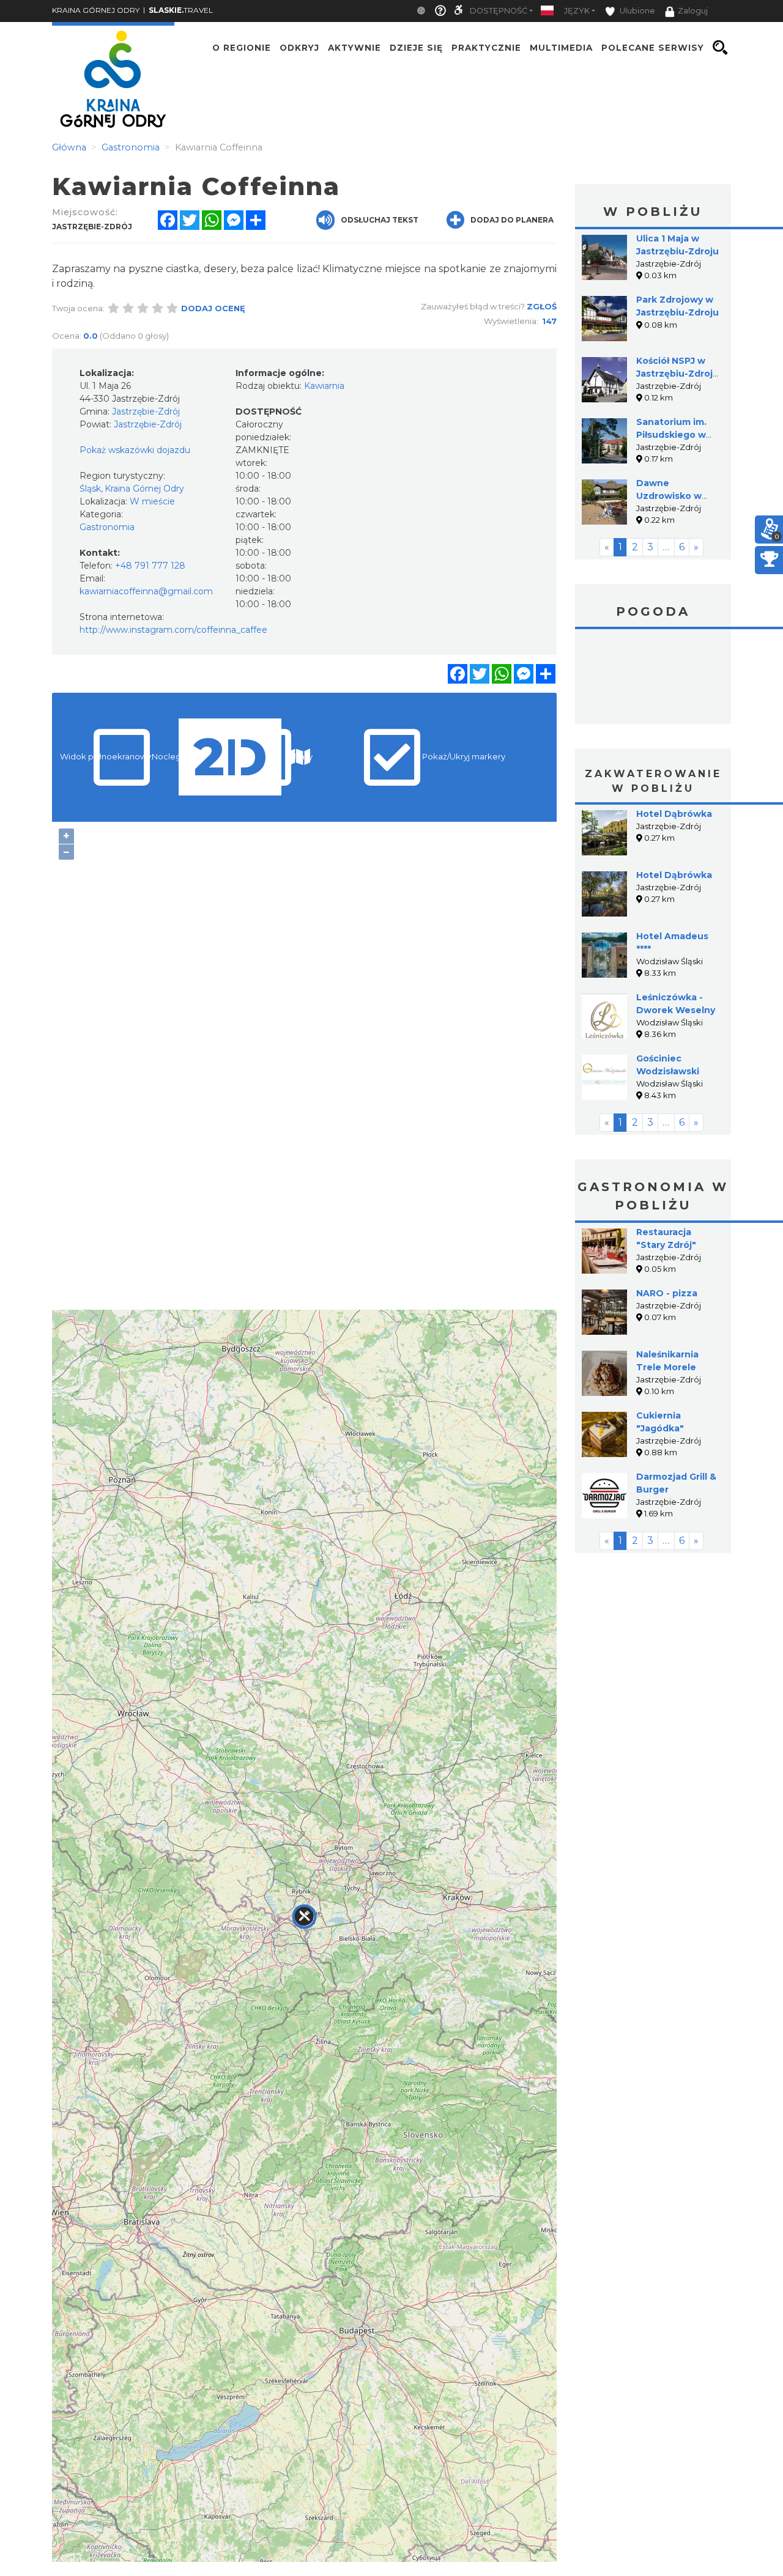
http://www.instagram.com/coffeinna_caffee (173, 630)
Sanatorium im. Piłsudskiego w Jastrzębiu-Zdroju (677, 435)
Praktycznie (486, 48)
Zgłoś (542, 306)
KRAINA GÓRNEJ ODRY (96, 10)
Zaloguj (693, 11)
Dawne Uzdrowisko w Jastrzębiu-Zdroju (677, 496)
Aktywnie (354, 48)
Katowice (653, 678)
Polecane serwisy (653, 48)
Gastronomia (107, 527)
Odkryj (299, 48)
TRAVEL (181, 10)
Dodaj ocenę (213, 308)
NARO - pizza (667, 1293)
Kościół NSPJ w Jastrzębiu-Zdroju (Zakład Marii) (677, 374)
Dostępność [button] (499, 11)
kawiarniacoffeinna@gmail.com (146, 591)
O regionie (242, 48)
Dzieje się (416, 48)
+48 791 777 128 (150, 566)
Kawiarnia (324, 386)
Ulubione (636, 11)
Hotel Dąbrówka (674, 814)
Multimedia (561, 48)
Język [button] (577, 11)
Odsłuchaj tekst (380, 220)
